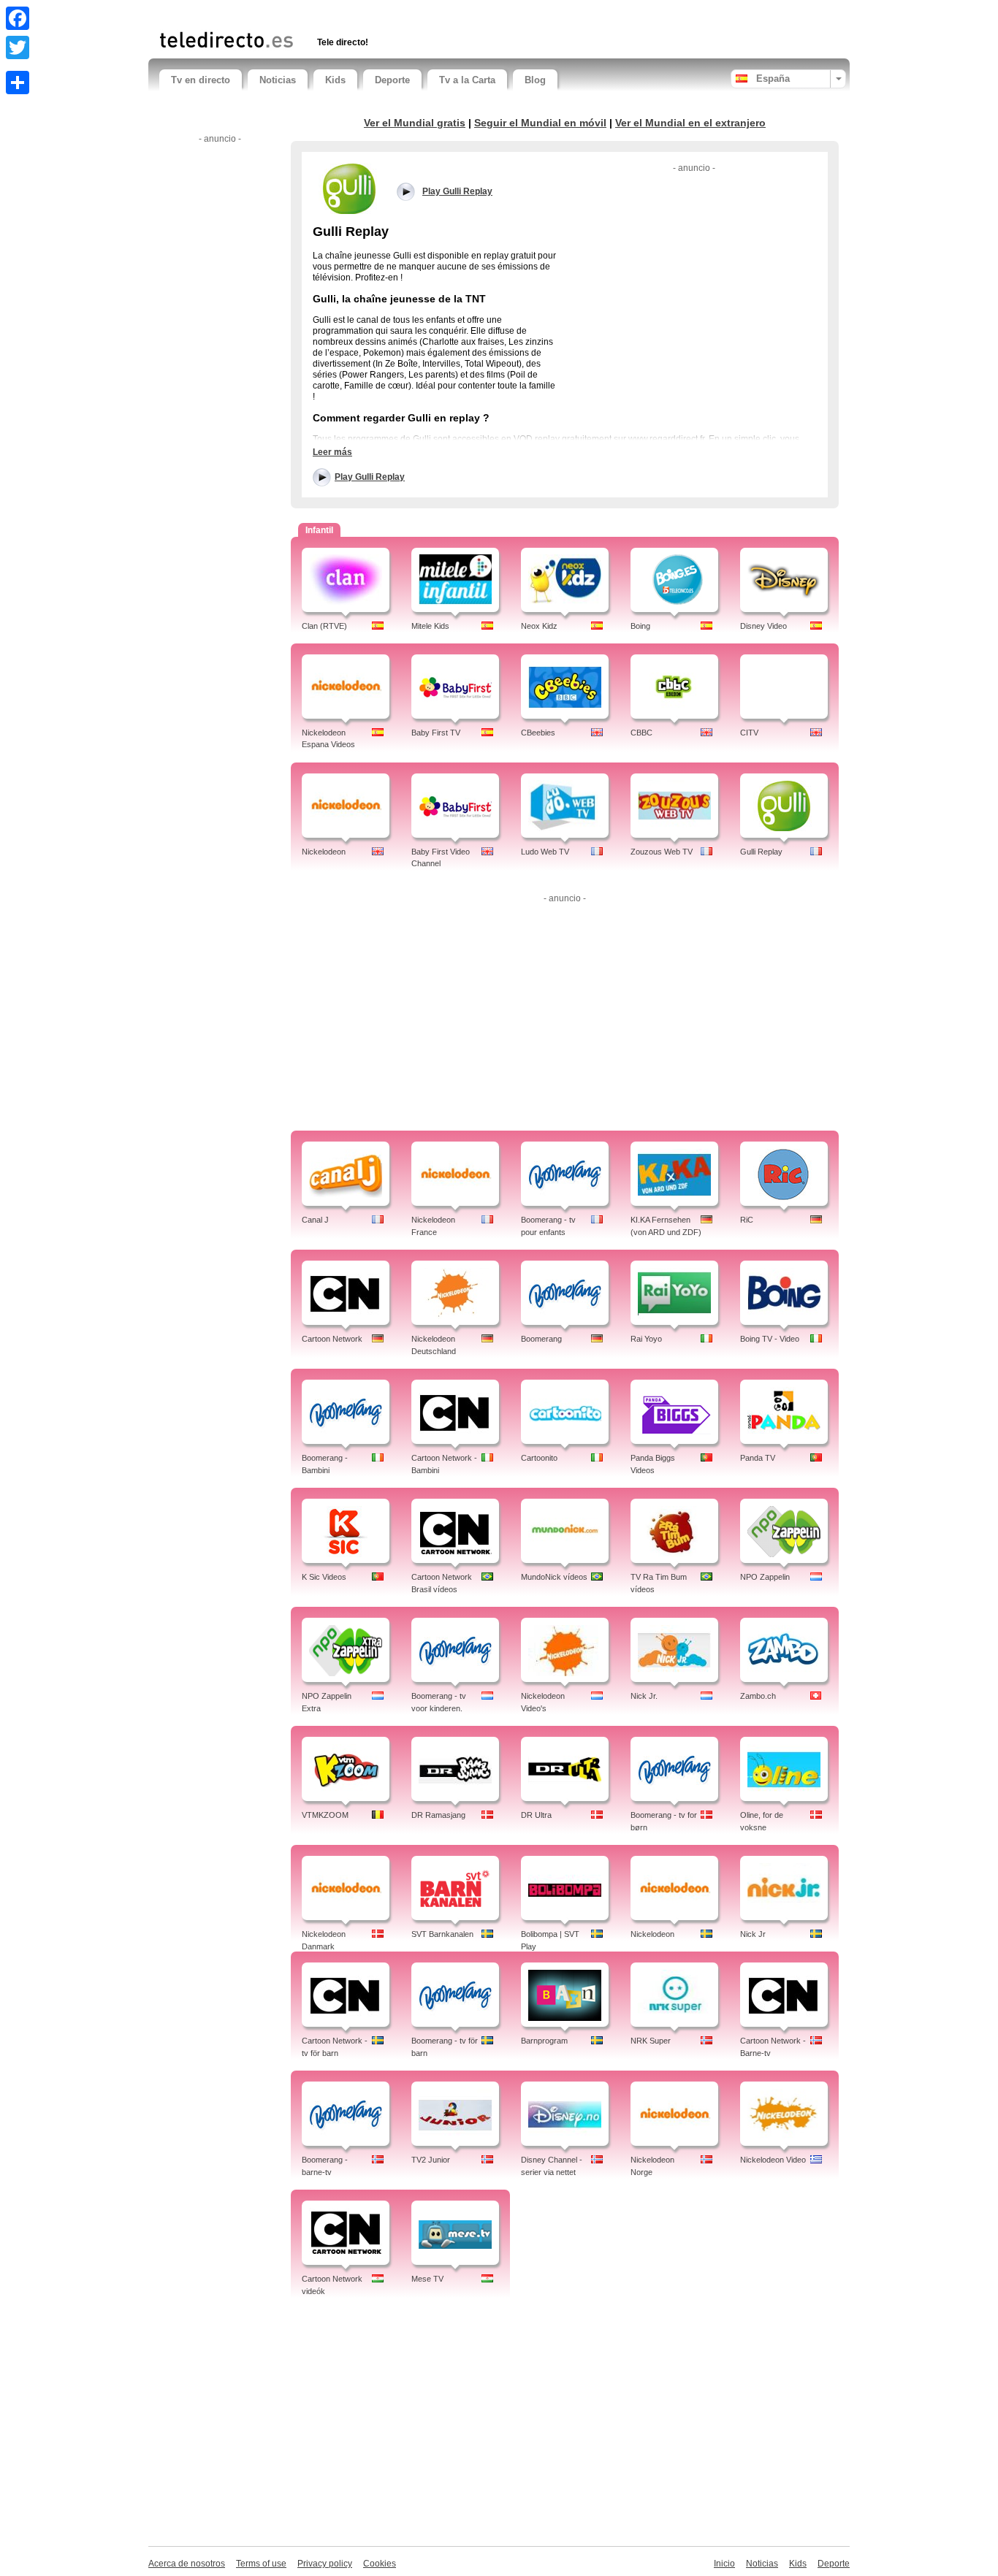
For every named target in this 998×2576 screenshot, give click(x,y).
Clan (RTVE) (324, 626)
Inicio (724, 2564)
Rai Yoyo (646, 1339)
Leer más (332, 452)
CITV (749, 733)
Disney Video (763, 626)
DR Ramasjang (438, 1815)
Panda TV (758, 1458)
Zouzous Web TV (662, 852)
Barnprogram (544, 2041)
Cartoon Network (332, 1339)
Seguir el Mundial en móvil (540, 123)
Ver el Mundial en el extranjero (690, 123)
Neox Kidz (539, 626)
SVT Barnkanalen (442, 1934)
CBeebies (538, 733)
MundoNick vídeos (554, 1577)
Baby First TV (436, 733)
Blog (535, 80)
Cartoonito (539, 1458)
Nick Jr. (644, 1696)
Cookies (380, 2564)
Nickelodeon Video (773, 2160)
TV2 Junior (431, 2160)
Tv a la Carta (467, 80)
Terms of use (261, 2564)
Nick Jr (753, 1934)
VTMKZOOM (325, 1815)
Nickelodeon (324, 852)
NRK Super (651, 2041)
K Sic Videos (324, 1577)
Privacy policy (325, 2564)
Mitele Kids (430, 626)
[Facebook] (18, 18)
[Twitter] (18, 47)
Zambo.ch (758, 1696)
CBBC (641, 733)
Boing (640, 626)
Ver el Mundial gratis (415, 123)
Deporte (392, 80)
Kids (335, 80)
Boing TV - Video (770, 1339)
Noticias (278, 80)
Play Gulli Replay (370, 477)
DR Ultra (536, 1815)
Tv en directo (201, 80)
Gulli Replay (761, 852)
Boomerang (541, 1339)
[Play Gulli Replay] (349, 188)
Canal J (315, 1220)
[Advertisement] (330, 13)
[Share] (18, 83)
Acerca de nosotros (187, 2564)
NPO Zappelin (765, 1577)
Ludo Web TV (545, 852)
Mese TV (427, 2279)
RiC (747, 1220)
